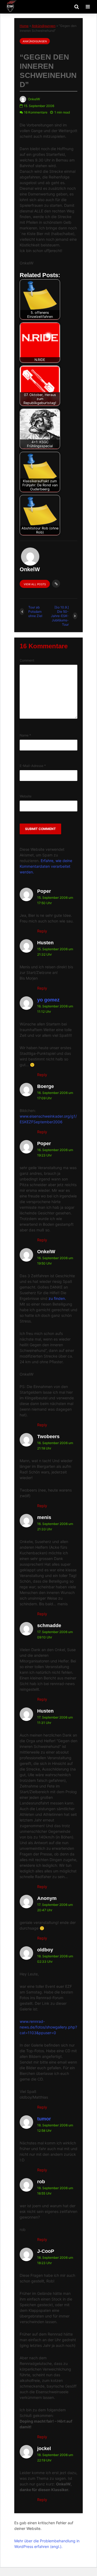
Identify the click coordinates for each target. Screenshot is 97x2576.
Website (26, 796)
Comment (27, 660)
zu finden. (57, 1298)
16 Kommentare (36, 112)
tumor (44, 2119)
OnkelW (34, 99)
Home (24, 26)
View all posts (35, 584)
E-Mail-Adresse (33, 766)
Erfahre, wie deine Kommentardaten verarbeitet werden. (46, 866)
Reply (42, 931)
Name (25, 735)
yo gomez (48, 1000)
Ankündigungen (44, 26)
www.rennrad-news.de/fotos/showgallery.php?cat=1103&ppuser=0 (48, 2027)
